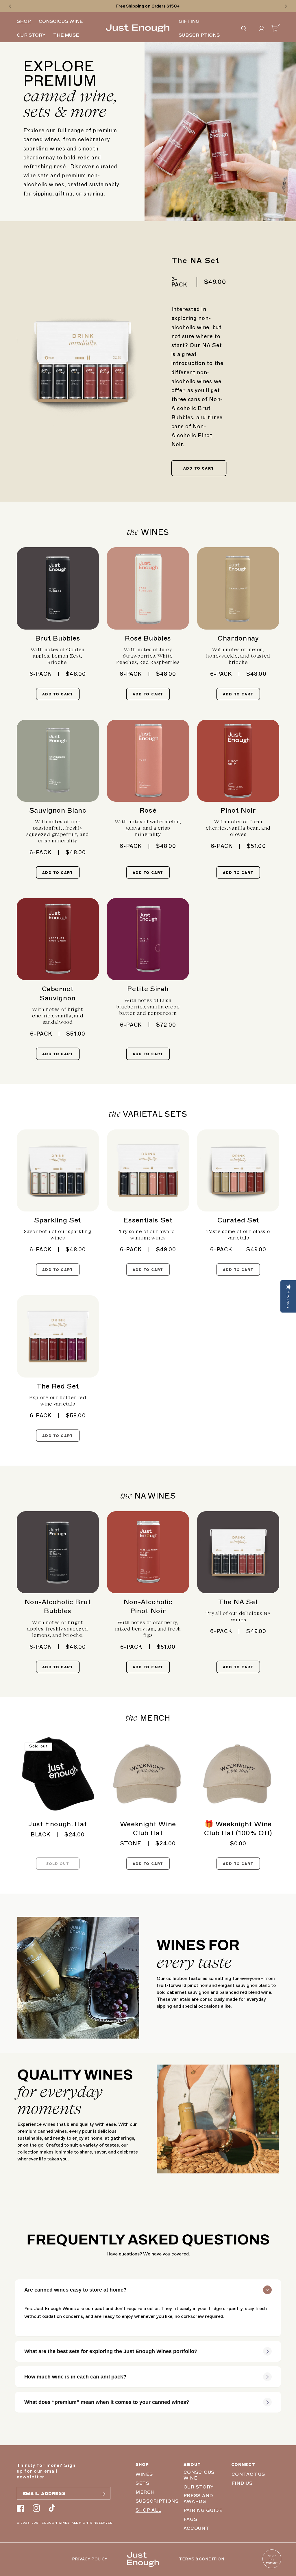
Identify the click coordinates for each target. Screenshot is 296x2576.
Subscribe (103, 2494)
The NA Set (238, 1602)
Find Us (242, 2483)
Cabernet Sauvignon (58, 993)
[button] (244, 28)
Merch (145, 2492)
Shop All (148, 2510)
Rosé (148, 810)
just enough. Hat (58, 1824)
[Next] (286, 6)
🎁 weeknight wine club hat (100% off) (238, 1828)
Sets (143, 2483)
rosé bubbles (148, 638)
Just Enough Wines (51, 2523)
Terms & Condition (201, 2559)
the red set (58, 1386)
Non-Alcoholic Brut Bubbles (58, 1606)
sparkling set (58, 1220)
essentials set (148, 1220)
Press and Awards (198, 2499)
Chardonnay (238, 638)
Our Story (199, 2487)
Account (196, 2528)
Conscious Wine (199, 2475)
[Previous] (10, 6)
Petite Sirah (148, 989)
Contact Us (248, 2474)
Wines (144, 2474)
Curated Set (238, 1220)
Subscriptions (157, 2501)
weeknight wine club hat (148, 1828)
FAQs (190, 2519)
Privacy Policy (90, 2559)
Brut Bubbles (58, 638)
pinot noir (238, 810)
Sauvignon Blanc (58, 810)
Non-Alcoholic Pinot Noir (148, 1606)
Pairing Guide (203, 2510)
